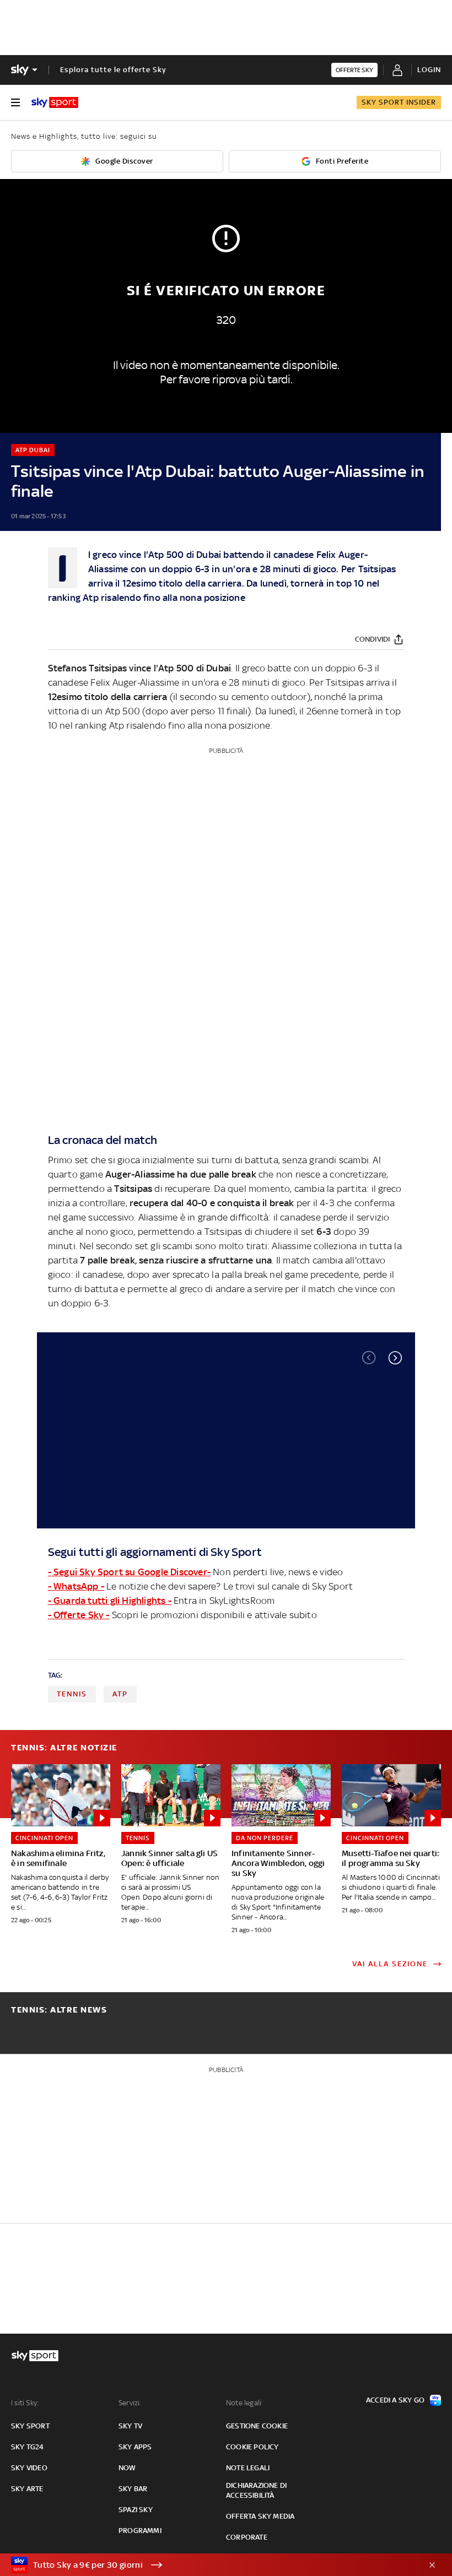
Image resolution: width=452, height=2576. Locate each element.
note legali (248, 2468)
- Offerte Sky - (79, 1615)
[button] (395, 1358)
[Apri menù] (15, 102)
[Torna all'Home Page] (55, 102)
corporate (247, 2537)
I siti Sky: (25, 2403)
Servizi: (130, 2403)
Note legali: (244, 2403)
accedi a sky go (395, 2400)
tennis (72, 1694)
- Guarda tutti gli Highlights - (110, 1601)
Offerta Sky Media (260, 2516)
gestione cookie (257, 2426)
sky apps (135, 2447)
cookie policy (252, 2447)
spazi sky (136, 2510)
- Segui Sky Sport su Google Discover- (129, 1572)
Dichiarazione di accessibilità (256, 2490)
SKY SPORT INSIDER (399, 102)
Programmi (140, 2531)
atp (120, 1694)
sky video (29, 2468)
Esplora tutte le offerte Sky (113, 70)
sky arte (27, 2489)
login (429, 70)
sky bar (133, 2489)
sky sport (30, 2426)
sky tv (130, 2426)
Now (127, 2468)
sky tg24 (28, 2447)
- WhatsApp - (76, 1586)
